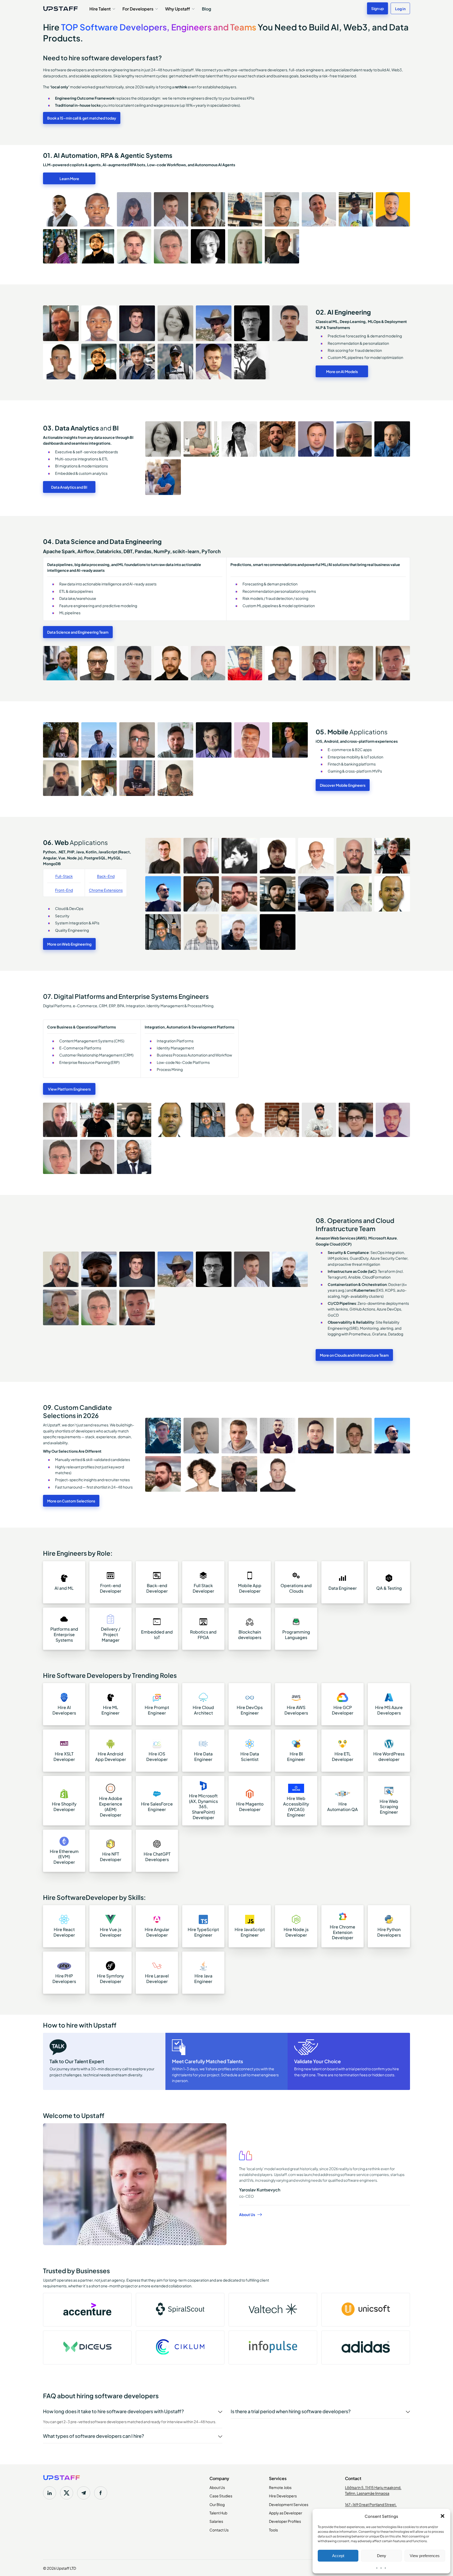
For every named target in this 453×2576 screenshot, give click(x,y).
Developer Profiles (285, 2521)
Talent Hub (218, 2513)
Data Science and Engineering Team (78, 632)
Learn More (69, 178)
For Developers (138, 8)
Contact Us (219, 2530)
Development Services (289, 2504)
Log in (400, 8)
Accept (338, 2556)
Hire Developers (283, 2496)
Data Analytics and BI (69, 487)
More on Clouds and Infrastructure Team (354, 1355)
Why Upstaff (178, 8)
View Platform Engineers (69, 1089)
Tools (273, 2530)
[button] (443, 2516)
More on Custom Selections (71, 1501)
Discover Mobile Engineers (343, 785)
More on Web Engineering (69, 944)
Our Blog (217, 2504)
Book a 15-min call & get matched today (82, 118)
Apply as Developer (286, 2513)
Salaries (216, 2521)
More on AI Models (342, 371)
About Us (247, 2214)
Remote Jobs (280, 2487)
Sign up (377, 8)
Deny (382, 2556)
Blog (206, 8)
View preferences (425, 2556)
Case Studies (221, 2496)
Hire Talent (100, 8)
